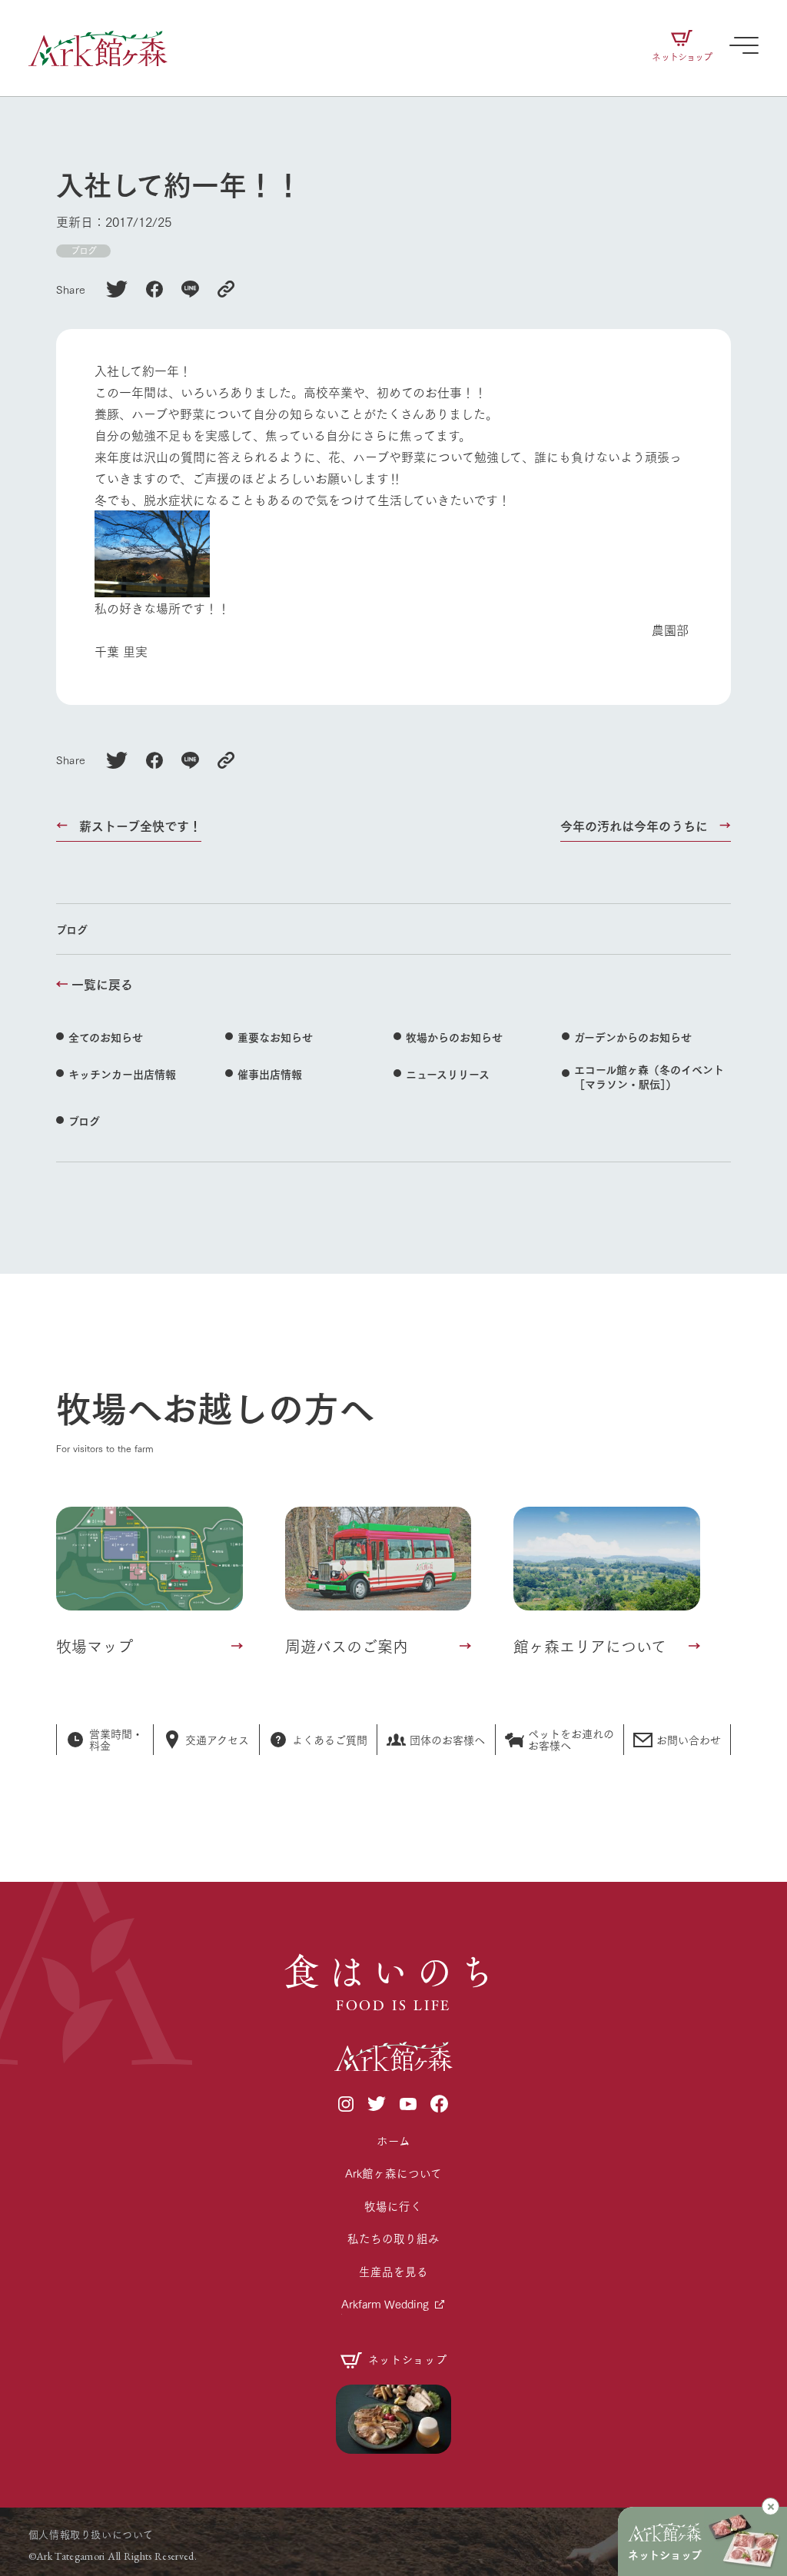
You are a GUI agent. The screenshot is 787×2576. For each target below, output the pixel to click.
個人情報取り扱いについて (91, 2534)
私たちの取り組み (393, 2238)
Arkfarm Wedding (385, 2303)
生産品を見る (393, 2271)
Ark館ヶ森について (393, 2173)
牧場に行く (393, 2206)
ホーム (393, 2141)
